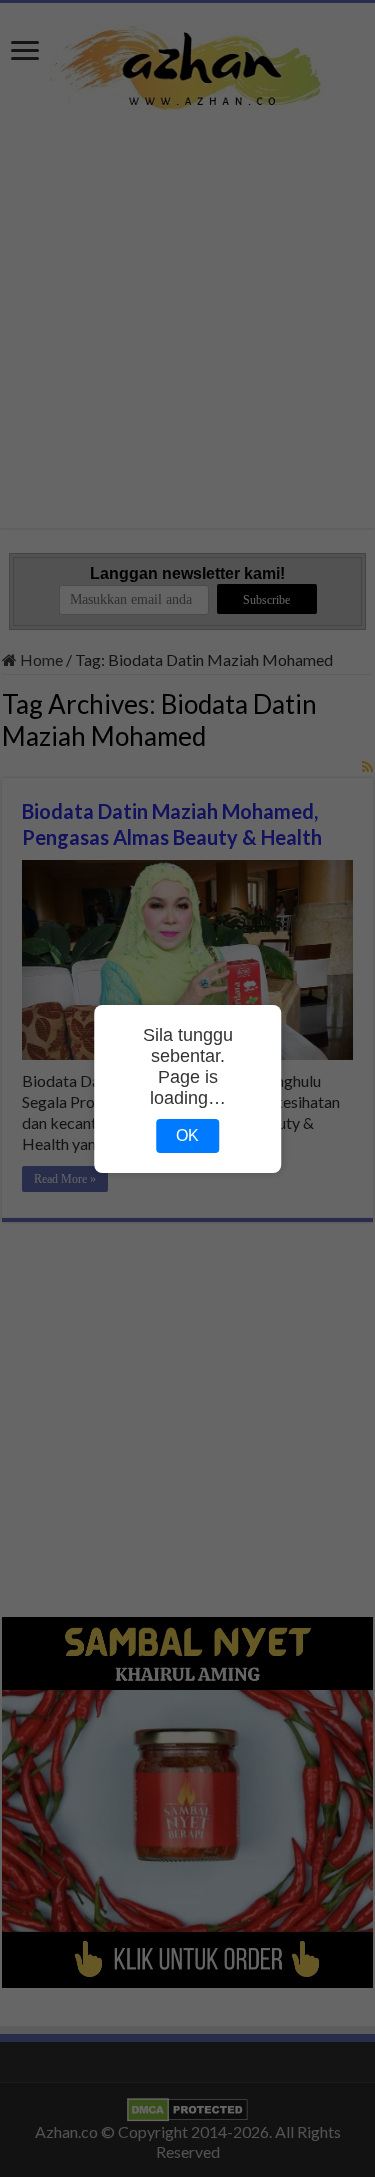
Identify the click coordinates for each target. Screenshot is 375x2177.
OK (187, 1135)
